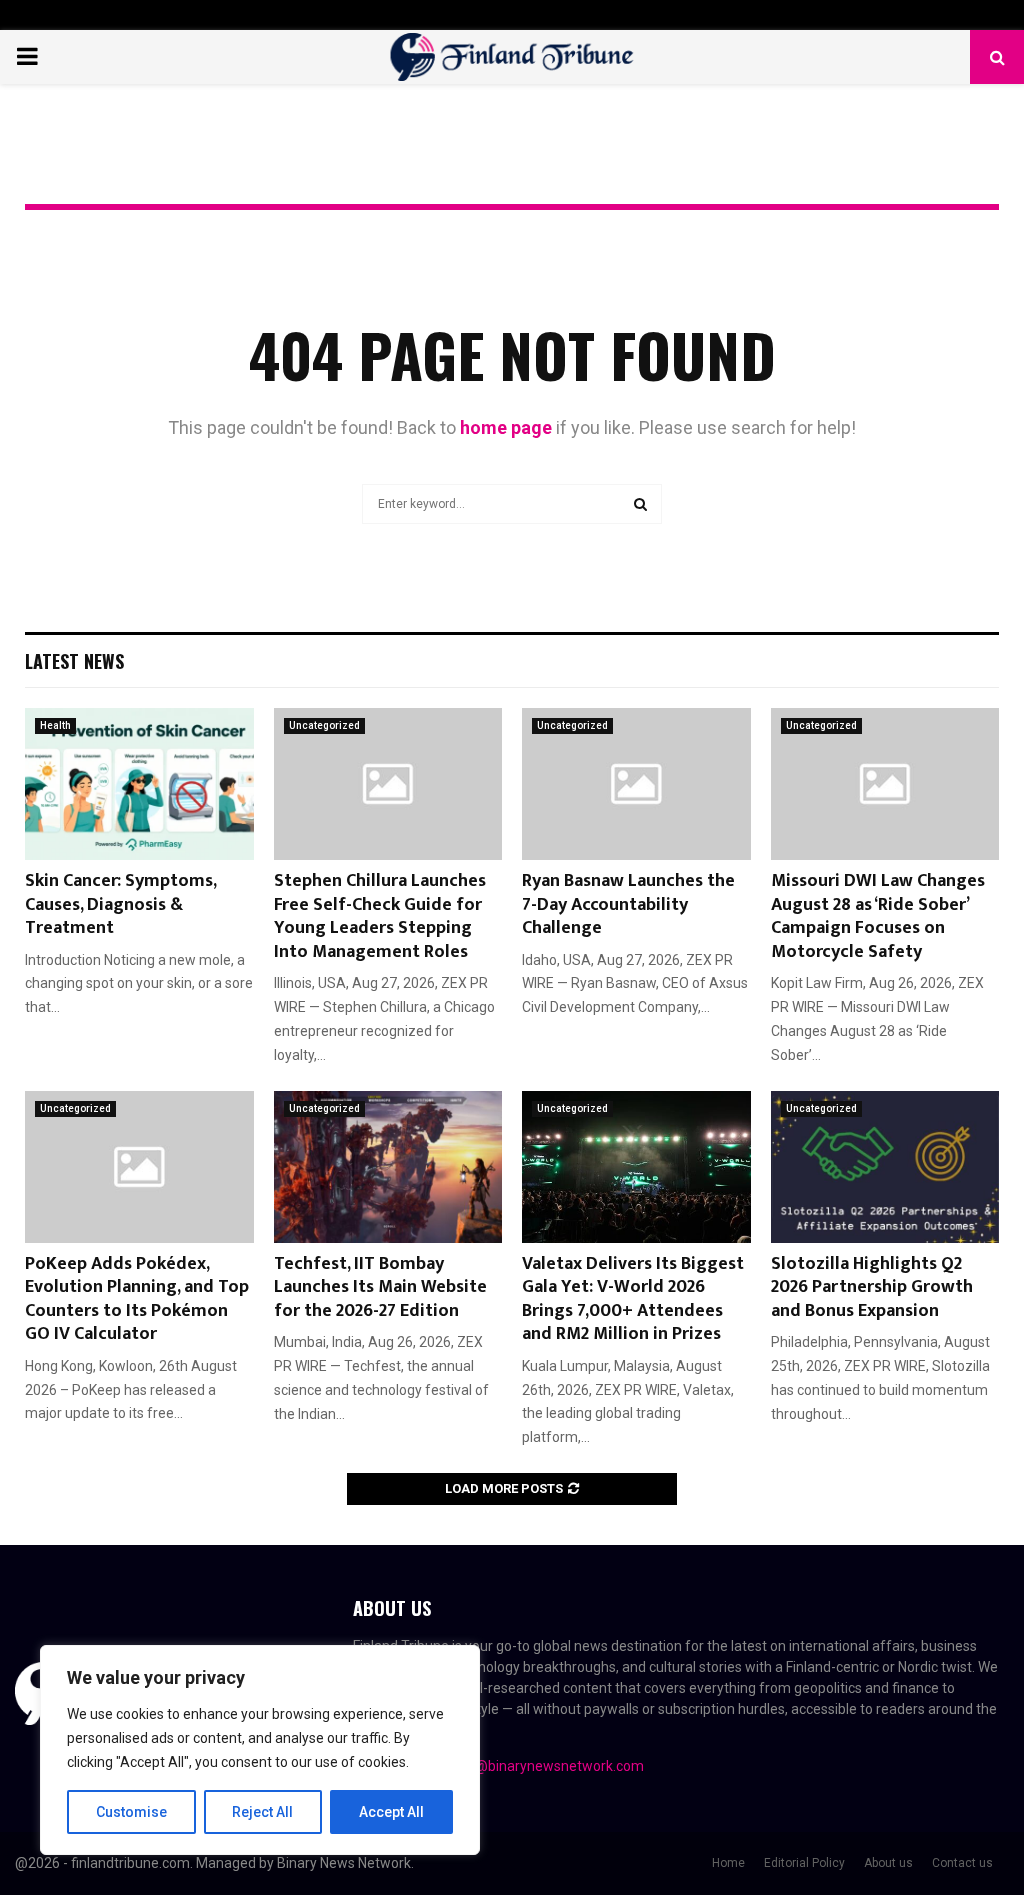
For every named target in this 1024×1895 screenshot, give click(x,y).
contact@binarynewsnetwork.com (535, 1766)
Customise (131, 1812)
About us (888, 1863)
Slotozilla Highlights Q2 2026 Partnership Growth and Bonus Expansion (872, 1287)
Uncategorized (324, 725)
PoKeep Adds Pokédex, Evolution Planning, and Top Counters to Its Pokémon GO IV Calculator (137, 1299)
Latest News (74, 661)
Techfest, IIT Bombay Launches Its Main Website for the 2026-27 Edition (380, 1287)
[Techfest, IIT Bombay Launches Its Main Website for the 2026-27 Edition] (388, 1167)
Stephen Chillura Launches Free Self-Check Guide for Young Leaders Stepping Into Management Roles (380, 916)
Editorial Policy (804, 1863)
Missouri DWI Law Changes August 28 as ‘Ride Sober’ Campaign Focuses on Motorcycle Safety (878, 916)
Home (728, 1863)
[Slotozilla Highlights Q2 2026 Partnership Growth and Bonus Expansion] (885, 1167)
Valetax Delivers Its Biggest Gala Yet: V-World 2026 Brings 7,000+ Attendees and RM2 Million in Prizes (633, 1299)
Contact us (962, 1863)
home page (506, 427)
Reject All (262, 1812)
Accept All (391, 1812)
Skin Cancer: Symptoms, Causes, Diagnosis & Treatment (120, 904)
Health (55, 725)
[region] (260, 1750)
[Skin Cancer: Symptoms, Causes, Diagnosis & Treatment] (139, 784)
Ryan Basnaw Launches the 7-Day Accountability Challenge (628, 904)
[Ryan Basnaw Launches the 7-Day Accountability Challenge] (636, 784)
